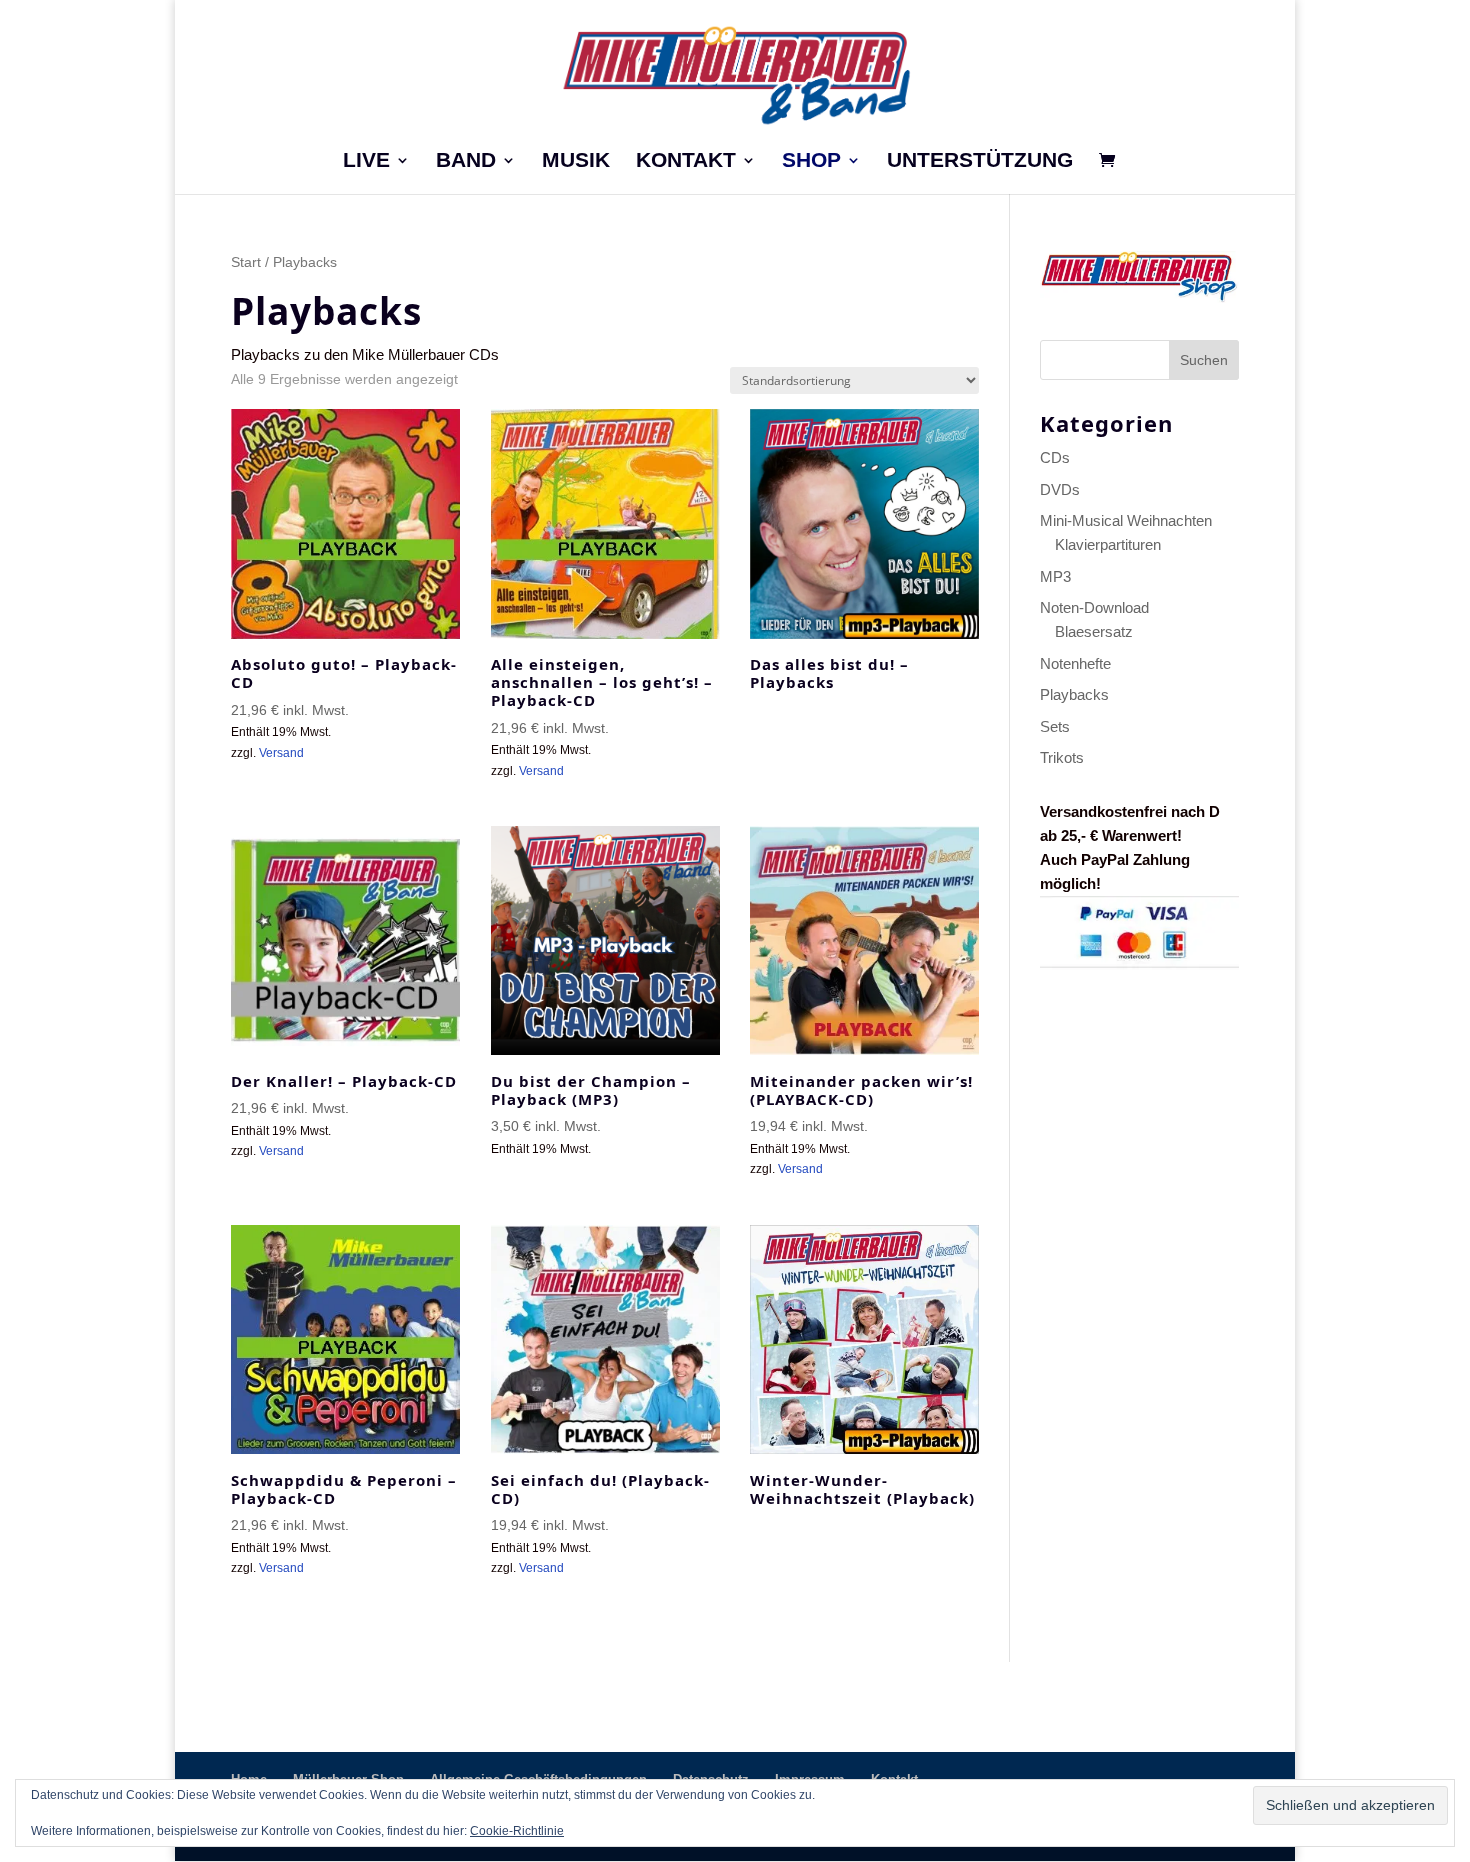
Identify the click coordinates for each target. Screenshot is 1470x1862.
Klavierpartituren (1108, 544)
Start (246, 262)
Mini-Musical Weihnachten (1126, 520)
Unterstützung (980, 162)
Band (466, 162)
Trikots (1062, 757)
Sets (1055, 726)
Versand (281, 753)
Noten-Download (1094, 607)
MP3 (1055, 576)
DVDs (1060, 489)
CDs (1055, 457)
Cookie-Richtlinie (517, 1831)
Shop (811, 162)
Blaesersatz (1094, 631)
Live (366, 162)
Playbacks (1074, 694)
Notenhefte (1075, 663)
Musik (576, 162)
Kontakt (686, 162)
